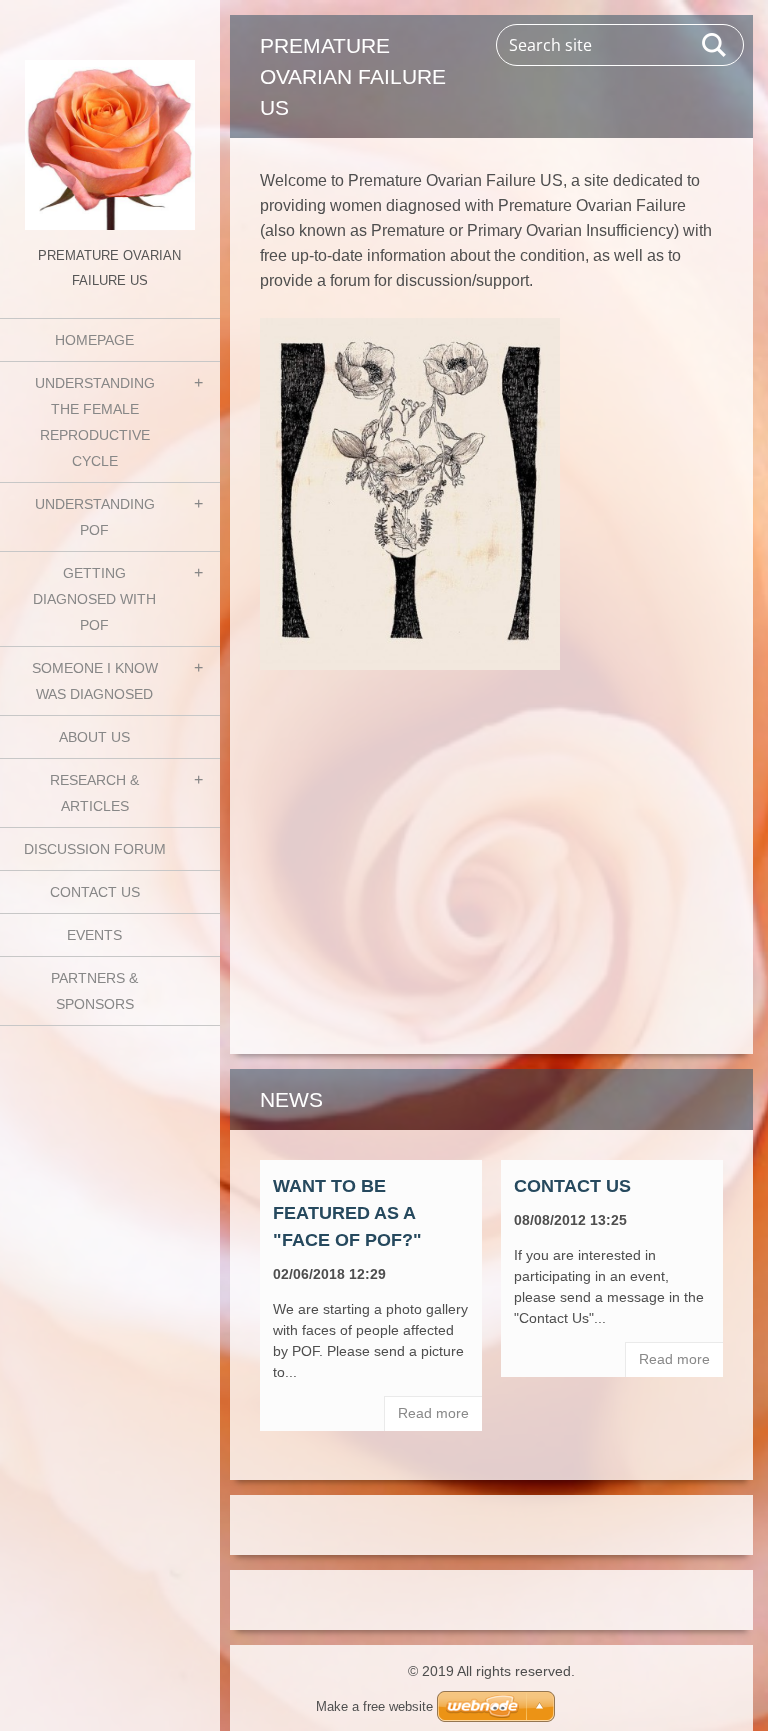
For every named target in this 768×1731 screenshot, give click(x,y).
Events (94, 935)
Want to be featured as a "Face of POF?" (347, 1213)
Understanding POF (95, 517)
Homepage (94, 340)
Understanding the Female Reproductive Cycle (95, 422)
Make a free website (374, 1706)
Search (715, 45)
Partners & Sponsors (94, 991)
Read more (433, 1413)
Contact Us (95, 892)
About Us (94, 737)
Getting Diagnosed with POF (94, 599)
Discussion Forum (95, 849)
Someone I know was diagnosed (95, 681)
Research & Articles (94, 793)
